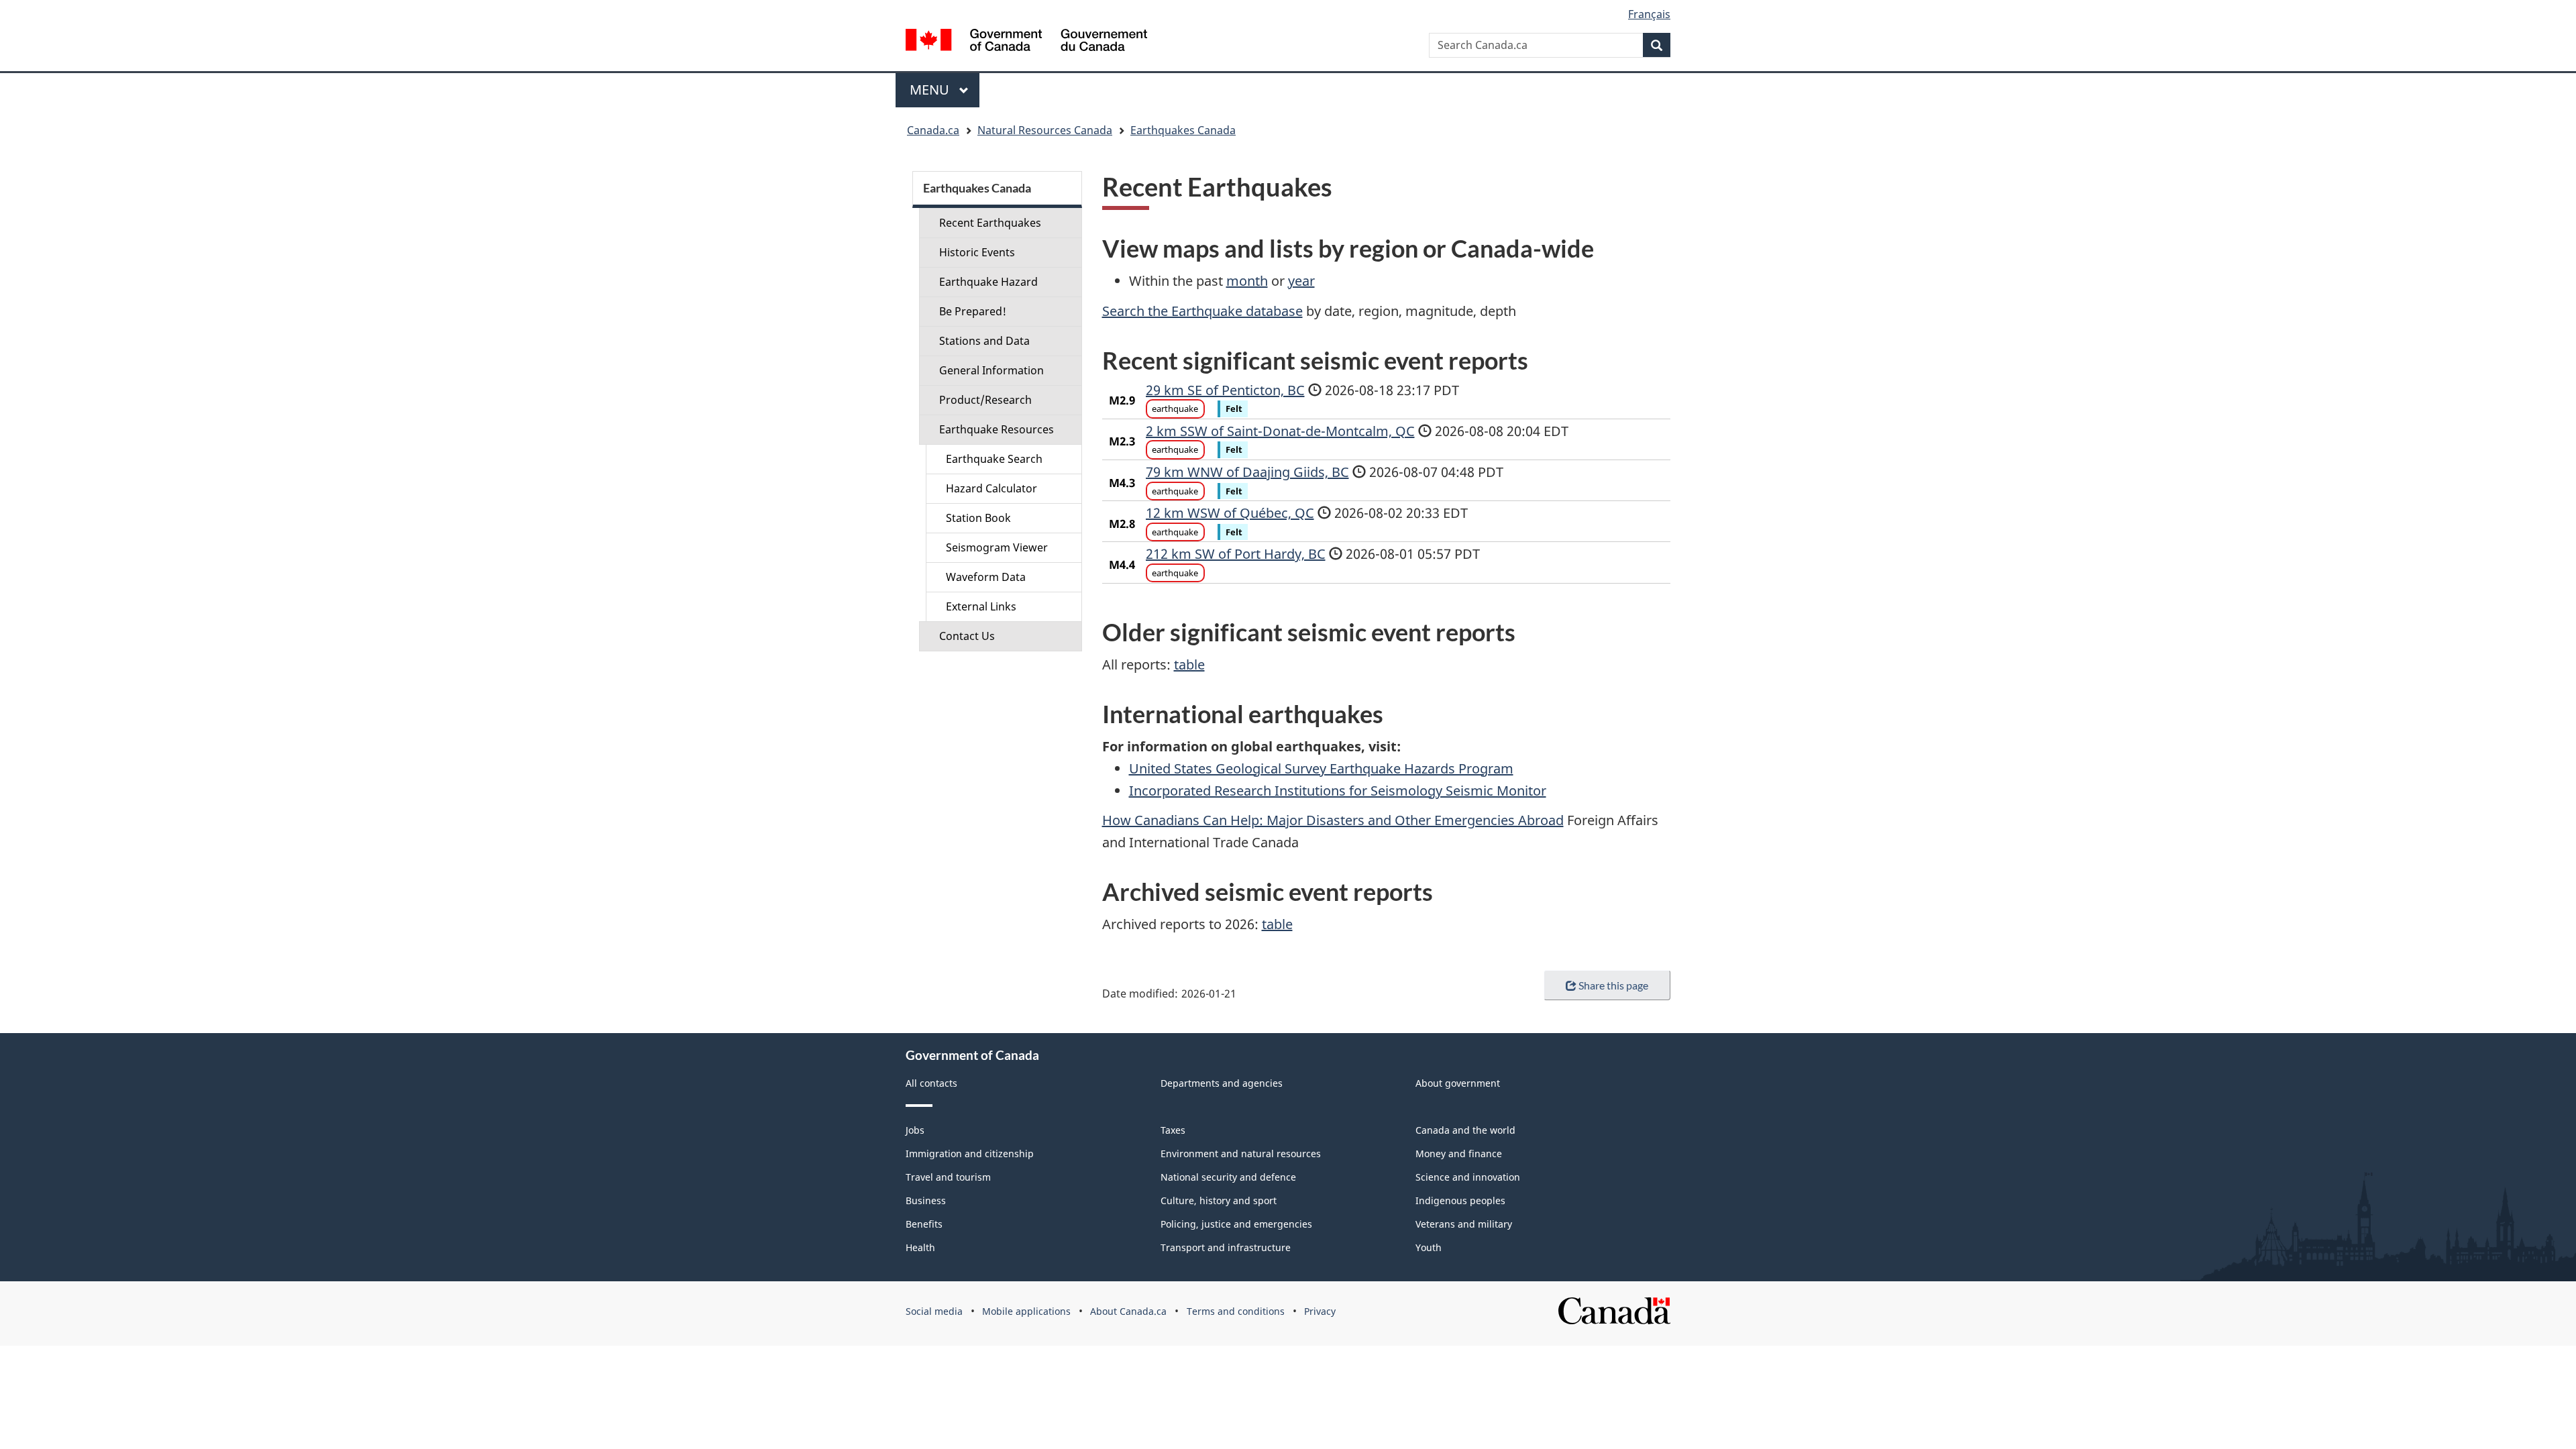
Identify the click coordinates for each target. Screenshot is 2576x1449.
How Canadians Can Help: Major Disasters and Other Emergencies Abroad (1333, 820)
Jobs (915, 1130)
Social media (934, 1311)
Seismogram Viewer (997, 547)
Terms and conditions (1236, 1311)
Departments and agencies (1222, 1083)
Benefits (924, 1224)
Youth (1429, 1247)
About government (1458, 1083)
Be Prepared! (973, 311)
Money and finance (1459, 1153)
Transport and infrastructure (1226, 1247)
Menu (931, 90)
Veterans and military (1464, 1224)
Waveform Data (986, 577)
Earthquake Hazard (988, 282)
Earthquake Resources (997, 429)
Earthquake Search (994, 459)
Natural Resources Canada (1045, 130)
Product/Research (985, 400)
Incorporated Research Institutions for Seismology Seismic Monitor (1338, 791)
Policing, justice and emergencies (1236, 1224)
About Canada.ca (1128, 1311)
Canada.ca (933, 130)
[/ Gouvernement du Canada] (1026, 42)
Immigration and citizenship (970, 1153)
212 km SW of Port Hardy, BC (1236, 554)
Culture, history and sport (1219, 1200)
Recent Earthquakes (990, 223)
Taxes (1173, 1130)
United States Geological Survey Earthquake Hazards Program (1321, 768)
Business (926, 1200)
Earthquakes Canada (1183, 130)
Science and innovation (1468, 1177)
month (1247, 281)
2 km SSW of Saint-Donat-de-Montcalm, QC (1280, 431)
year (1301, 281)
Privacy (1320, 1311)
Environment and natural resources (1241, 1153)
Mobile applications (1026, 1311)
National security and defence (1228, 1177)
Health (920, 1247)
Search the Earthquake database (1202, 311)
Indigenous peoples (1460, 1200)
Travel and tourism (948, 1177)
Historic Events (977, 252)
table (1189, 664)
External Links (981, 606)
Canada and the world (1465, 1130)
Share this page (1613, 985)
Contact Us (967, 636)
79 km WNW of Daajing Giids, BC (1247, 472)
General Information (991, 370)
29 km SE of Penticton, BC (1225, 390)
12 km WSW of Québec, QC (1230, 513)
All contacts (931, 1083)
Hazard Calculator (991, 488)
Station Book (978, 518)
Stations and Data (984, 341)
